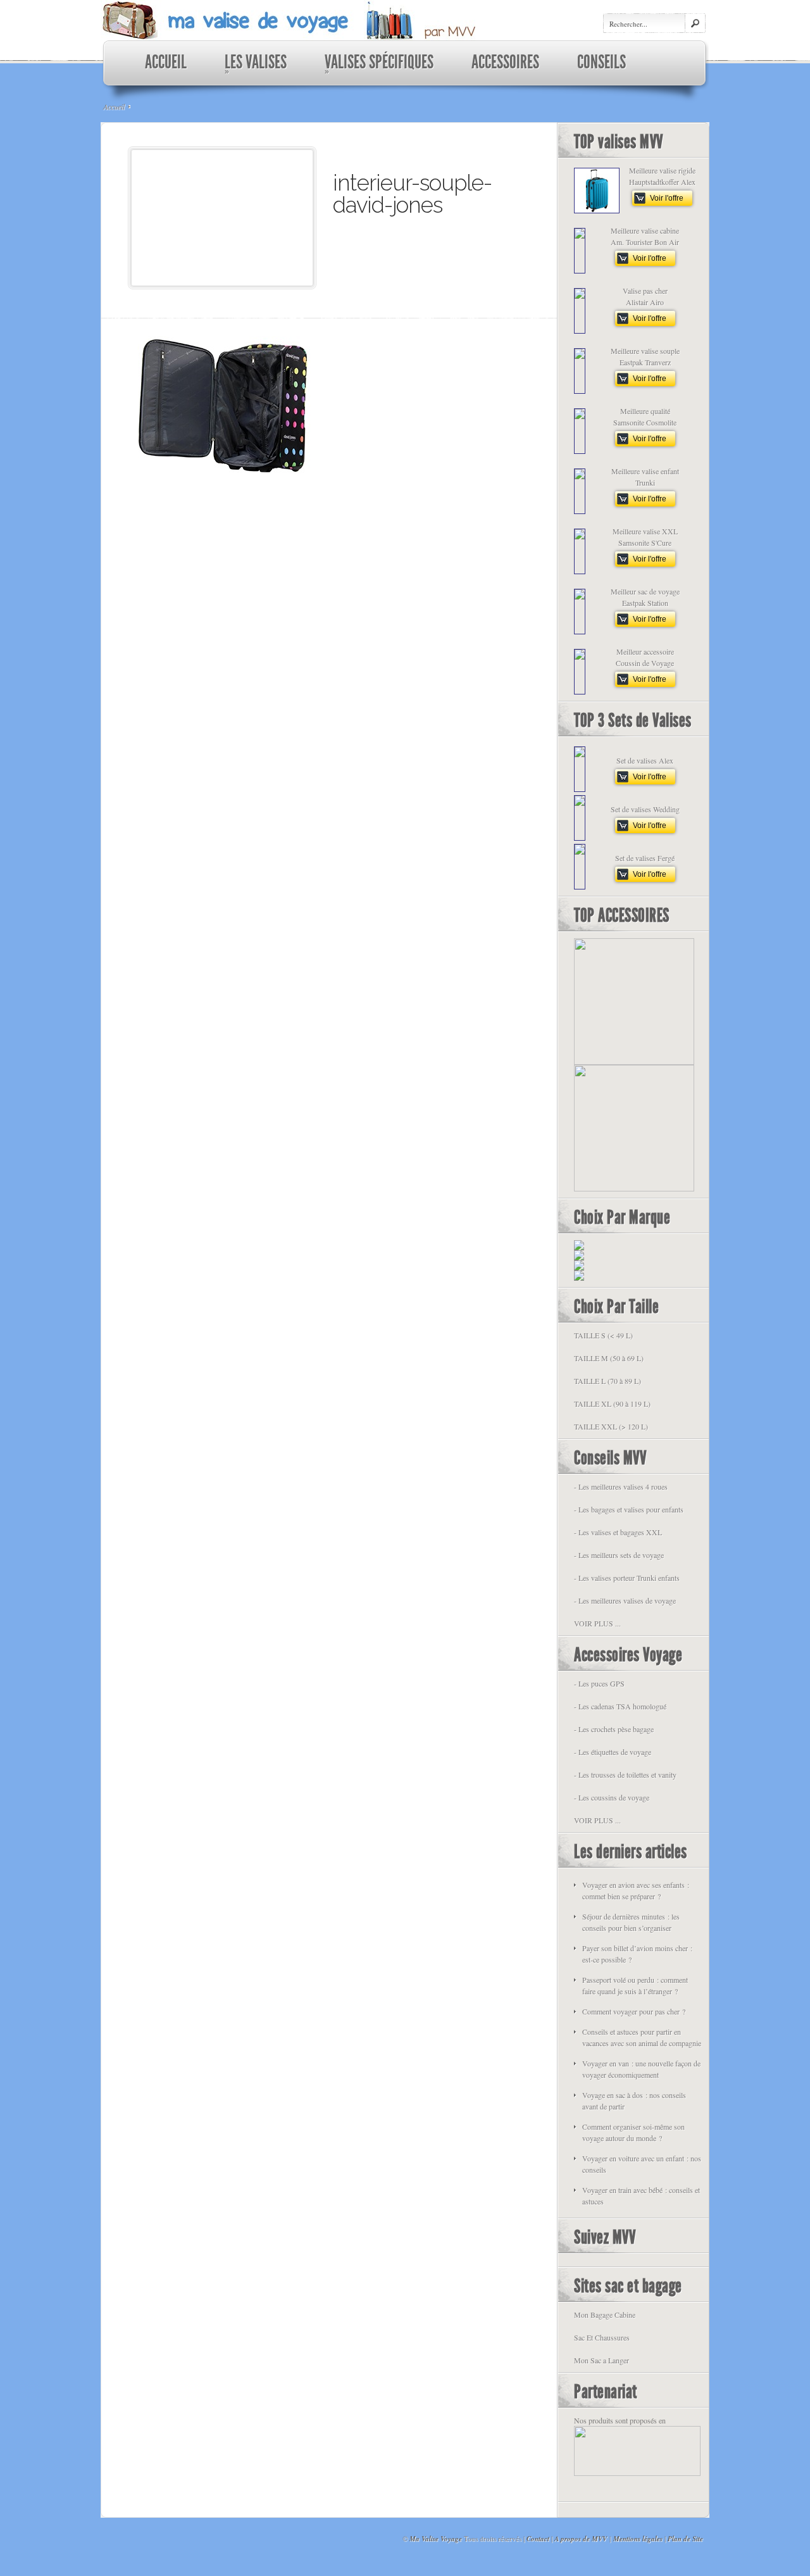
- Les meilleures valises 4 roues (621, 1486)
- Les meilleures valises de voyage (625, 1600)
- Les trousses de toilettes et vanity (625, 1775)
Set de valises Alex (645, 760)
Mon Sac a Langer (601, 2360)
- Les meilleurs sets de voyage (619, 1555)
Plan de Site (685, 2539)
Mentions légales (638, 2539)
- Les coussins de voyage (612, 1797)
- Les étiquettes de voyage (613, 1752)
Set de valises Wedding (645, 809)
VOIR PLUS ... (597, 1623)
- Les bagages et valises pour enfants (629, 1509)
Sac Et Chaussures (602, 2337)
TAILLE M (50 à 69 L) (609, 1358)
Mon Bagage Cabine (605, 2315)
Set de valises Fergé (645, 858)
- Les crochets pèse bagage (614, 1729)
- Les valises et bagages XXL (618, 1532)
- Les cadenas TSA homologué (620, 1706)
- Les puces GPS (599, 1683)
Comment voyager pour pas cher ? (634, 2011)
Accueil (114, 106)
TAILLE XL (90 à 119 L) (612, 1404)
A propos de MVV (581, 2539)
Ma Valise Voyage (436, 2539)
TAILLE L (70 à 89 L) (607, 1381)
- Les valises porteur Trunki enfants (627, 1578)
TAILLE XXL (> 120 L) (611, 1426)
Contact (538, 2539)
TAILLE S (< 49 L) (603, 1335)
